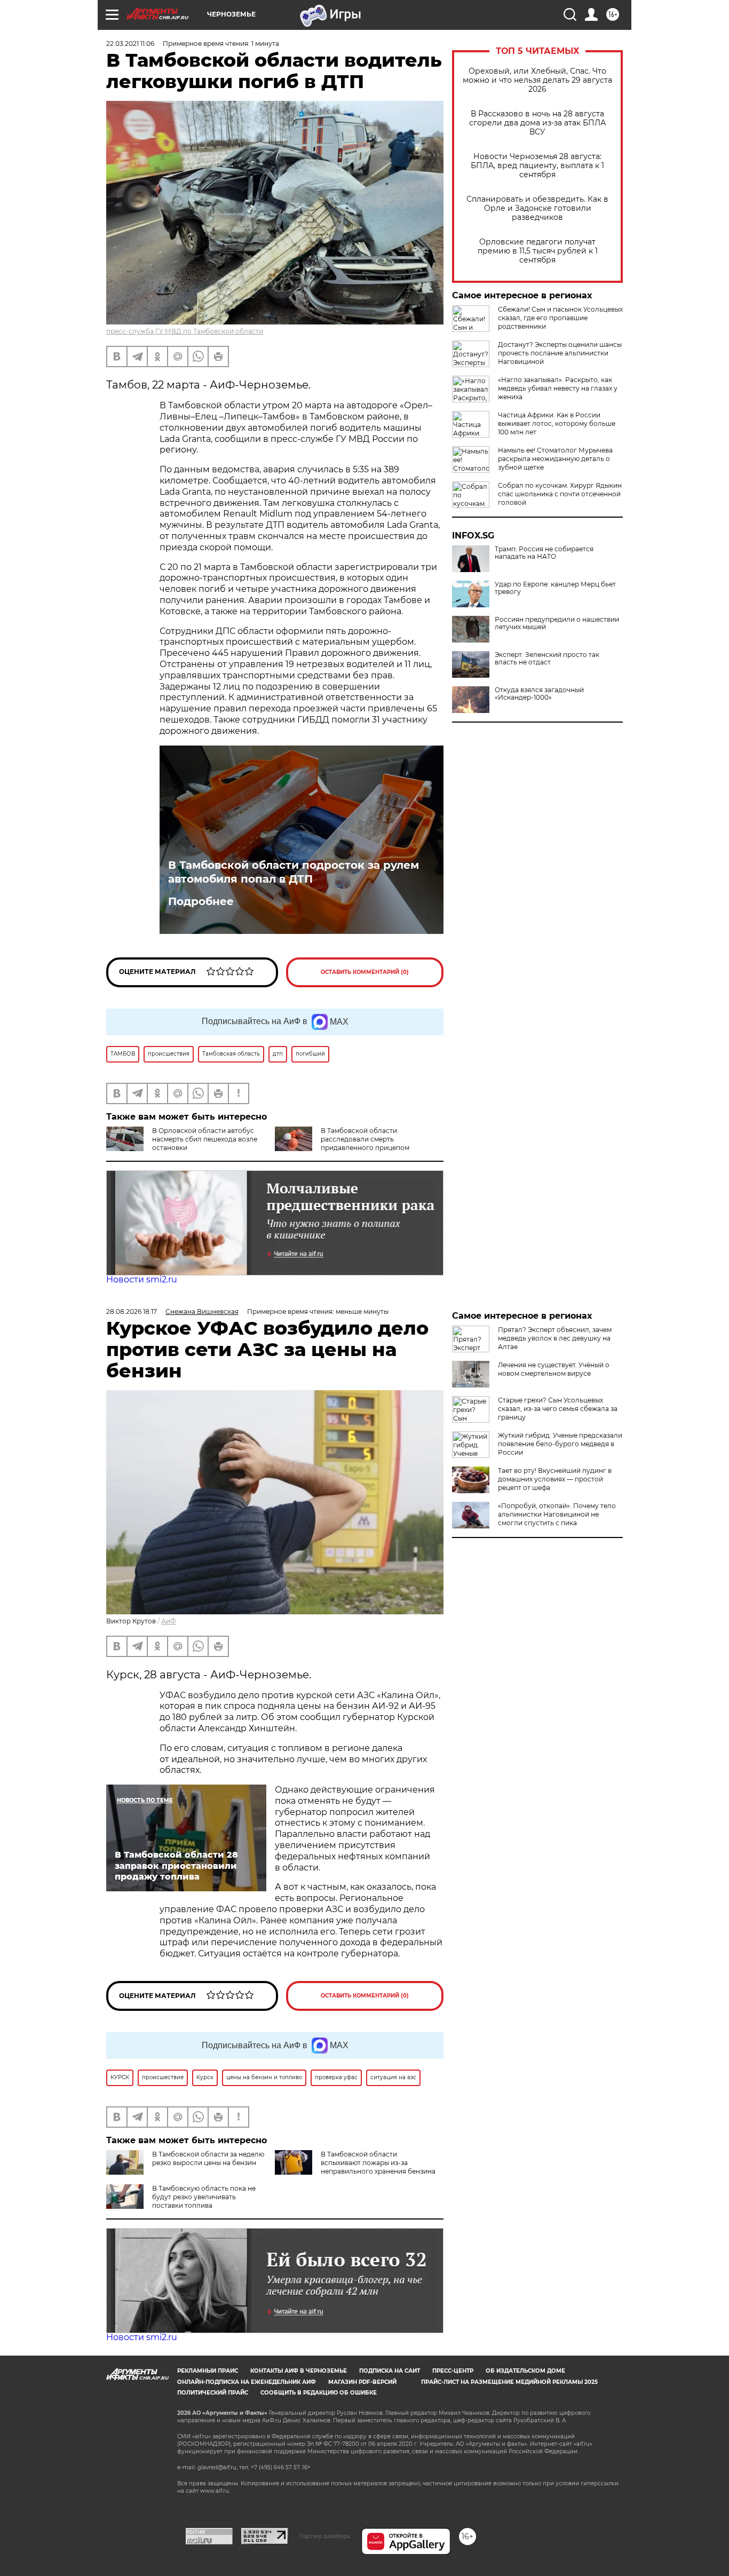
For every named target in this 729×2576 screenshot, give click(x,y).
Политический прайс (213, 2393)
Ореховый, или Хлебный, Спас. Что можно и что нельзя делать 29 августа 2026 (537, 80)
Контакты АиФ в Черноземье (299, 2371)
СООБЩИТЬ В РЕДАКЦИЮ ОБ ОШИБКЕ (319, 2393)
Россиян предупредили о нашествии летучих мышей (557, 623)
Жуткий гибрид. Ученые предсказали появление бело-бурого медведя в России (560, 1444)
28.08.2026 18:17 (132, 1311)
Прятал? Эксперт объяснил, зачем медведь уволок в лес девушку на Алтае (555, 1338)
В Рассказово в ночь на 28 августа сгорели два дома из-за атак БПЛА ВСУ (537, 123)
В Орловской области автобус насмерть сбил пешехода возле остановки (205, 1139)
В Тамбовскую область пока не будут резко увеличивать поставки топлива (204, 2197)
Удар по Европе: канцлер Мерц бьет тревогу (555, 588)
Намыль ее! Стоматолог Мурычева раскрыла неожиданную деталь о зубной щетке (555, 459)
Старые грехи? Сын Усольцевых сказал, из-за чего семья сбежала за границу (558, 1409)
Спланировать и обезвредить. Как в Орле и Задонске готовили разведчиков (537, 208)
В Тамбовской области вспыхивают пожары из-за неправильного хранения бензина (378, 2163)
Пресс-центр (453, 2371)
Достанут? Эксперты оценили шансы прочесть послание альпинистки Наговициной (560, 353)
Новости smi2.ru (142, 1279)
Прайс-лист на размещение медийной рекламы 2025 (509, 2382)
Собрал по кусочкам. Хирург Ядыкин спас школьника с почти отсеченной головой (560, 494)
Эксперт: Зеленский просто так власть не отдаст (547, 659)
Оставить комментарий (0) (365, 972)
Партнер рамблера (325, 2536)
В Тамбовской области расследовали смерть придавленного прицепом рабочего (342, 1143)
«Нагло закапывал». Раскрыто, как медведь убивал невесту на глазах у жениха (558, 388)
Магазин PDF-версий (362, 2382)
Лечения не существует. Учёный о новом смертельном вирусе (554, 1369)
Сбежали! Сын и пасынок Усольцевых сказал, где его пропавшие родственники (560, 318)
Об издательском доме (525, 2371)
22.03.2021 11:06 (130, 43)
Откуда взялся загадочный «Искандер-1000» (539, 694)
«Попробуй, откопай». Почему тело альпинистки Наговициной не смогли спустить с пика (557, 1514)
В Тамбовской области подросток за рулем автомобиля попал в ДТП (294, 872)
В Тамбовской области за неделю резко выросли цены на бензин (208, 2158)
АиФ (169, 1621)
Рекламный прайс (208, 2371)
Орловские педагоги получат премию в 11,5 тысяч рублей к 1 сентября (538, 251)
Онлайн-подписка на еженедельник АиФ (247, 2382)
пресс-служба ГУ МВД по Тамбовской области (185, 331)
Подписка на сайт (390, 2371)
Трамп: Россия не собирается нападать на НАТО (544, 553)
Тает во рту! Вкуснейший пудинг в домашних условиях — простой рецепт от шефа (555, 1479)
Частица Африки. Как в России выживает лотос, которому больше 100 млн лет (557, 423)
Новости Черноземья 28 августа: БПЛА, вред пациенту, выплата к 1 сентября (537, 166)
